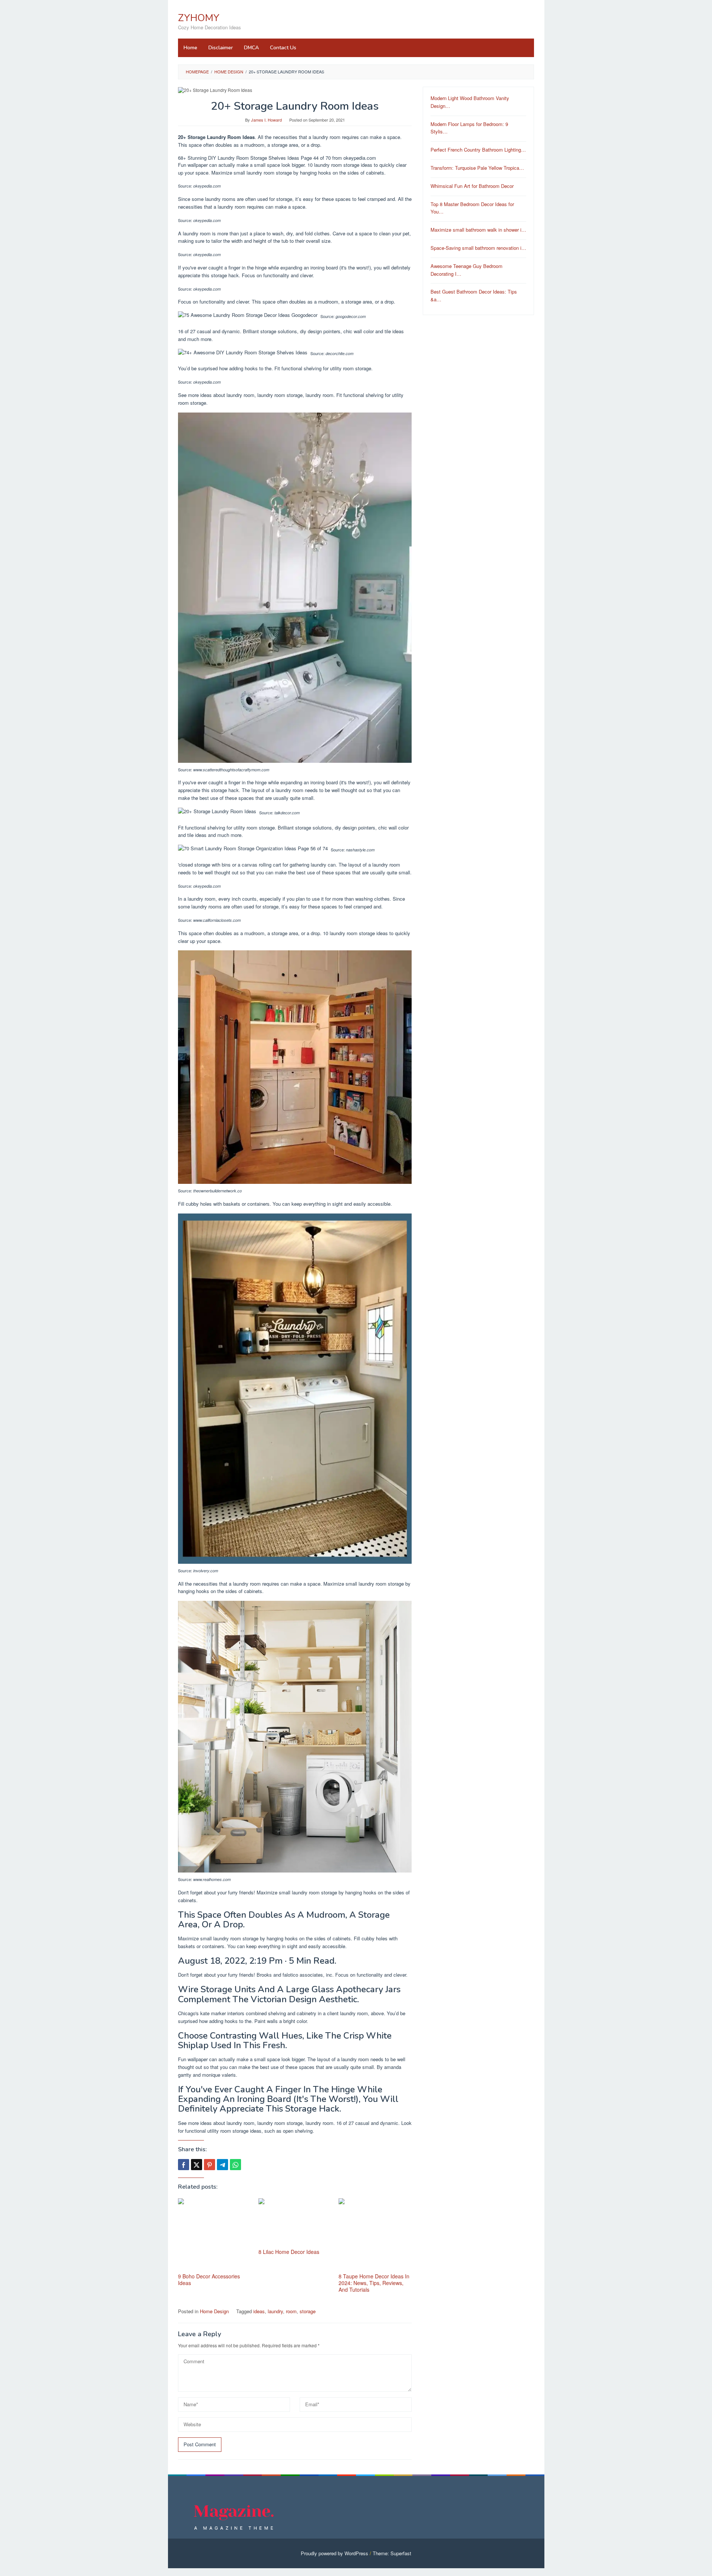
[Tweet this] (197, 2165)
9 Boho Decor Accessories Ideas (209, 2279)
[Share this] (184, 2165)
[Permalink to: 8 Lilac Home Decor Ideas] (295, 2223)
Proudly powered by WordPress (334, 2553)
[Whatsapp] (235, 2165)
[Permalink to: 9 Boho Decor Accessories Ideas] (215, 2235)
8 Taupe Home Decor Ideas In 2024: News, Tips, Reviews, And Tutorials (374, 2283)
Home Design (214, 2311)
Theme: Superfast (392, 2553)
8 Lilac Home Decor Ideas (289, 2252)
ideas (259, 2311)
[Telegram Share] (222, 2165)
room (291, 2311)
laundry (275, 2311)
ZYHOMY (199, 18)
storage (308, 2311)
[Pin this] (210, 2165)
